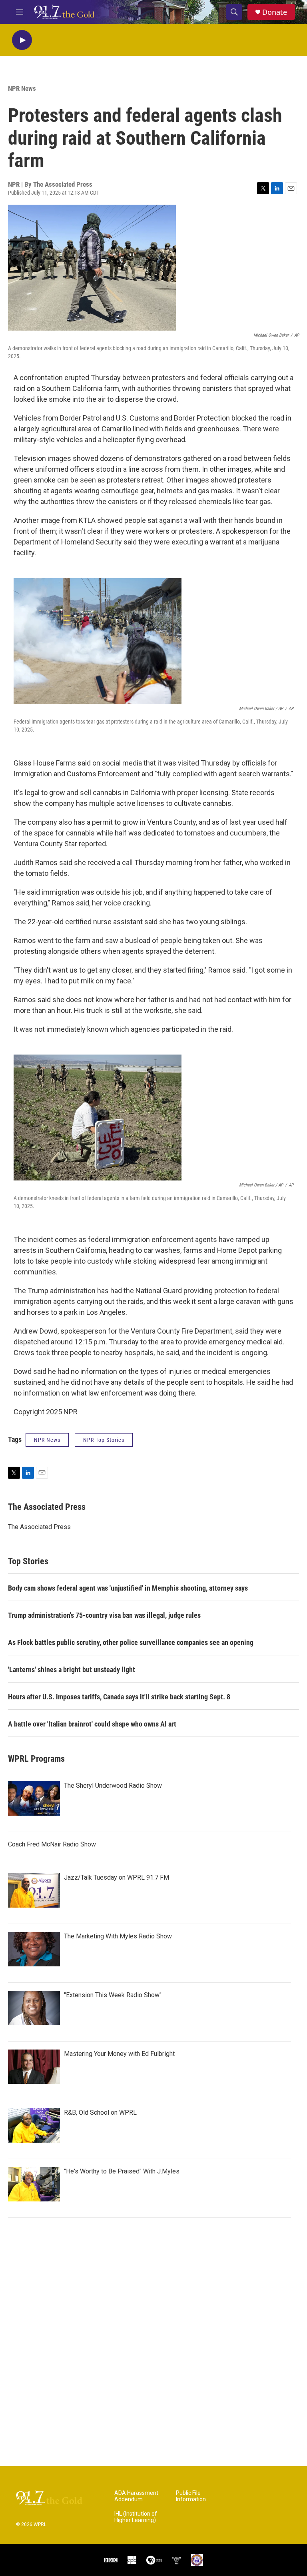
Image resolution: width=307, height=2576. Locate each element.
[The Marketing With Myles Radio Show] (34, 1949)
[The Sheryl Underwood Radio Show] (34, 1798)
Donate (275, 12)
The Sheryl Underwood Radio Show (113, 1785)
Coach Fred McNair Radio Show (52, 1844)
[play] (22, 40)
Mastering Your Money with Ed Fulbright (119, 2054)
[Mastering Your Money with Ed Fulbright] (34, 2067)
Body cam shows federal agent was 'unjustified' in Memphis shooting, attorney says (128, 1588)
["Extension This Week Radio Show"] (34, 2008)
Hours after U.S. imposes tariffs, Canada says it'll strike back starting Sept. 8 (119, 1697)
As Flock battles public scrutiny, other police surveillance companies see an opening (131, 1642)
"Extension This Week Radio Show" (113, 1995)
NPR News (22, 88)
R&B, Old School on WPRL (100, 2112)
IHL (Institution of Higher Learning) (136, 2517)
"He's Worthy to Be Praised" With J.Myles (122, 2171)
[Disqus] (153, 2358)
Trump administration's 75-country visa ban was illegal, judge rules (104, 1615)
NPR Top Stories (104, 1440)
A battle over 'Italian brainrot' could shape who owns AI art (92, 1724)
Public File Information (191, 2496)
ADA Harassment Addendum (136, 2496)
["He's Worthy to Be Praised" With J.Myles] (34, 2184)
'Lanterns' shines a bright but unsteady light (72, 1670)
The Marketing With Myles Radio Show (118, 1936)
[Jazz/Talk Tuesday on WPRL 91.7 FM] (34, 1890)
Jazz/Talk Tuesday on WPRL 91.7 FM (117, 1877)
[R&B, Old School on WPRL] (34, 2125)
